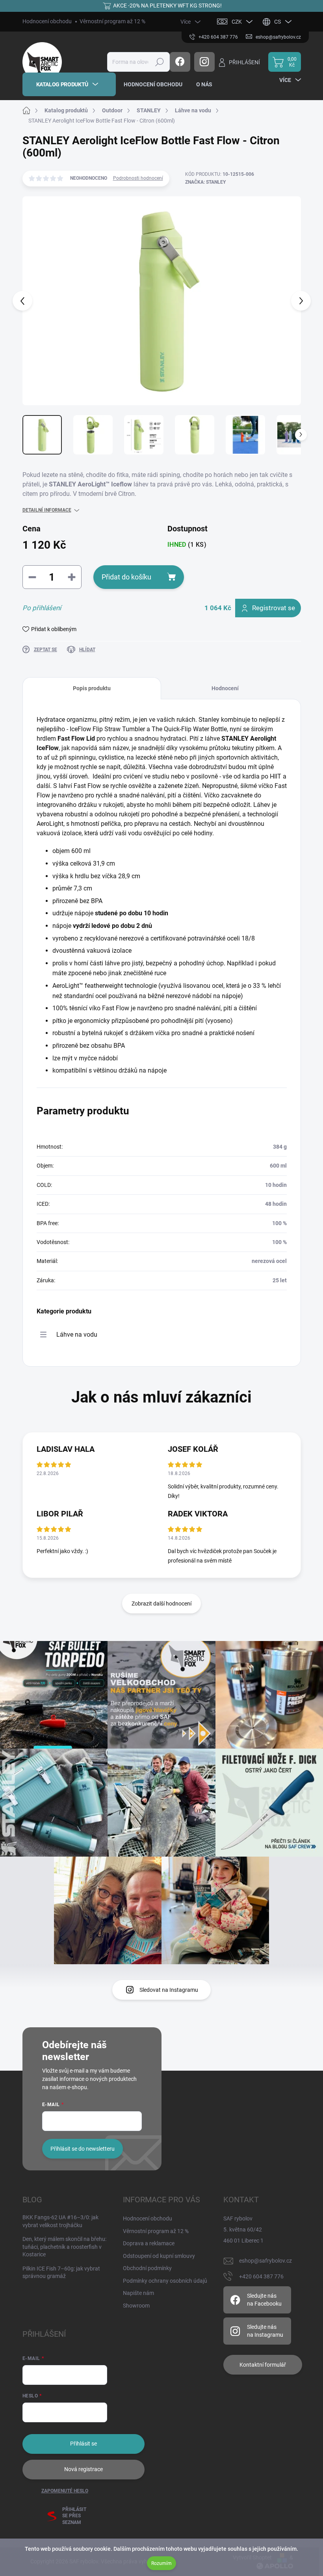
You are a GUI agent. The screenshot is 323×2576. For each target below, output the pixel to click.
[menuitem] (69, 84)
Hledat (159, 62)
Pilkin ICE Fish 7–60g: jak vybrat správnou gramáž (61, 2272)
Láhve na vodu (77, 1335)
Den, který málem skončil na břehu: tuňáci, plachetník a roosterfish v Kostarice (64, 2247)
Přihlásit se (84, 2444)
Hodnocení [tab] (225, 688)
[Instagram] (204, 62)
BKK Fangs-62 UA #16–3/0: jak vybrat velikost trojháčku (60, 2221)
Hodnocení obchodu (47, 21)
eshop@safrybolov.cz (265, 2261)
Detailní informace (47, 510)
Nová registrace (84, 2469)
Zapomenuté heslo (65, 2491)
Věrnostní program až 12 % (112, 21)
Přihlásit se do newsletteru (83, 2149)
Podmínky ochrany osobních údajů (165, 2281)
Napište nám (138, 2293)
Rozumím (161, 2563)
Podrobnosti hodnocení (138, 178)
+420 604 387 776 (261, 2276)
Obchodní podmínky (147, 2268)
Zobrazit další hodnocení (161, 1604)
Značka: (205, 182)
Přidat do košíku (126, 577)
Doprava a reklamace (149, 2243)
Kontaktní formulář (263, 2365)
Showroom (136, 2306)
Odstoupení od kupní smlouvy (159, 2256)
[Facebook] (180, 62)
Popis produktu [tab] (92, 688)
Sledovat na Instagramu (169, 1990)
